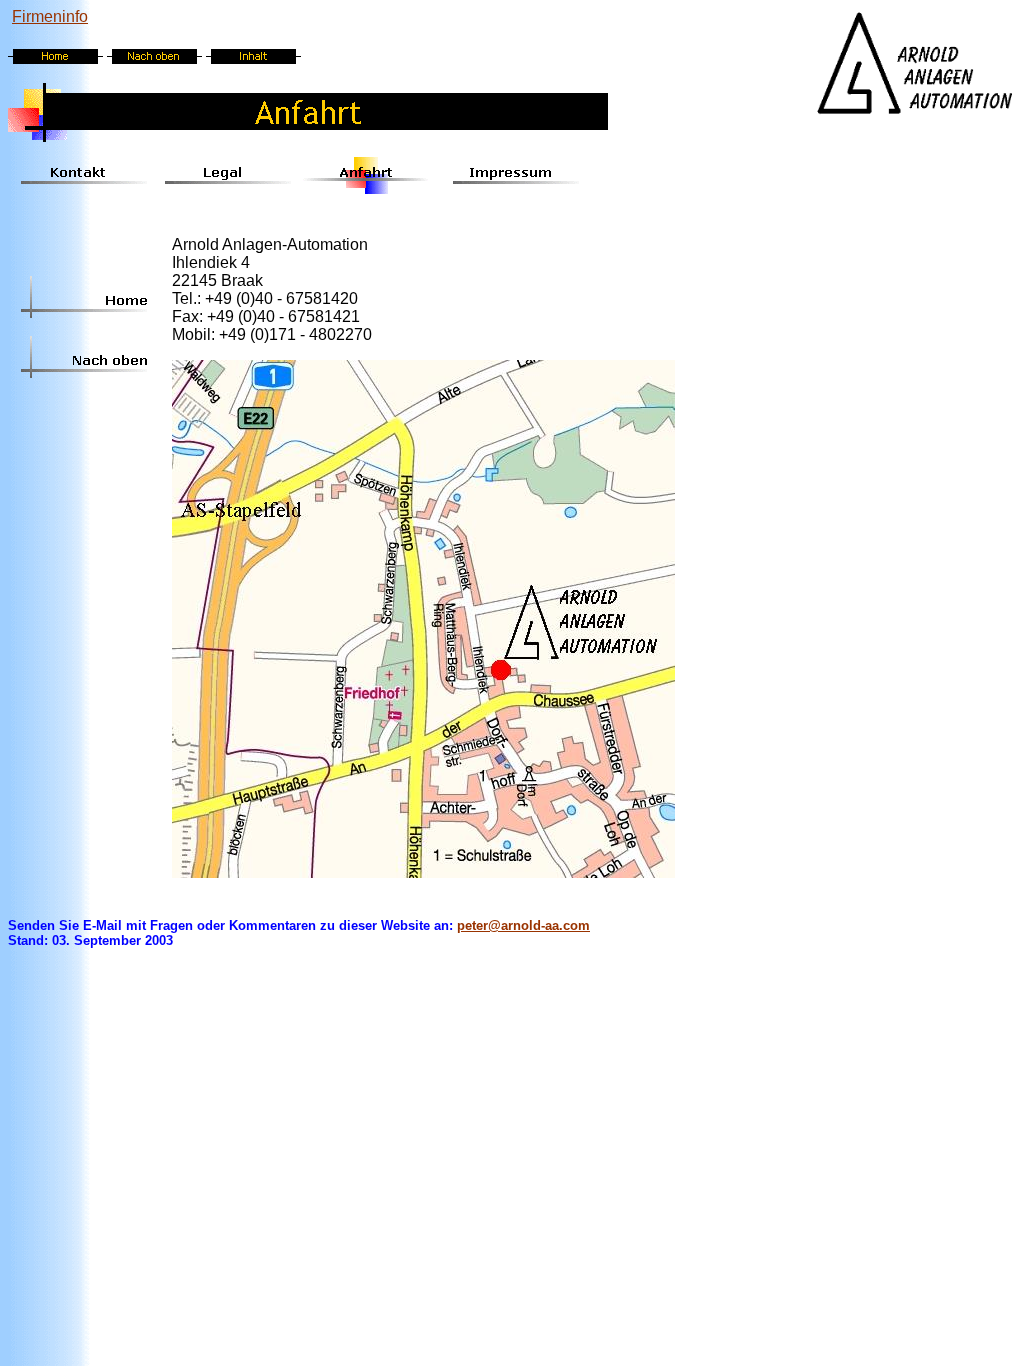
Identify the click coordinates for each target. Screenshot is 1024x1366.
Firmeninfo (50, 16)
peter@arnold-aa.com (523, 925)
